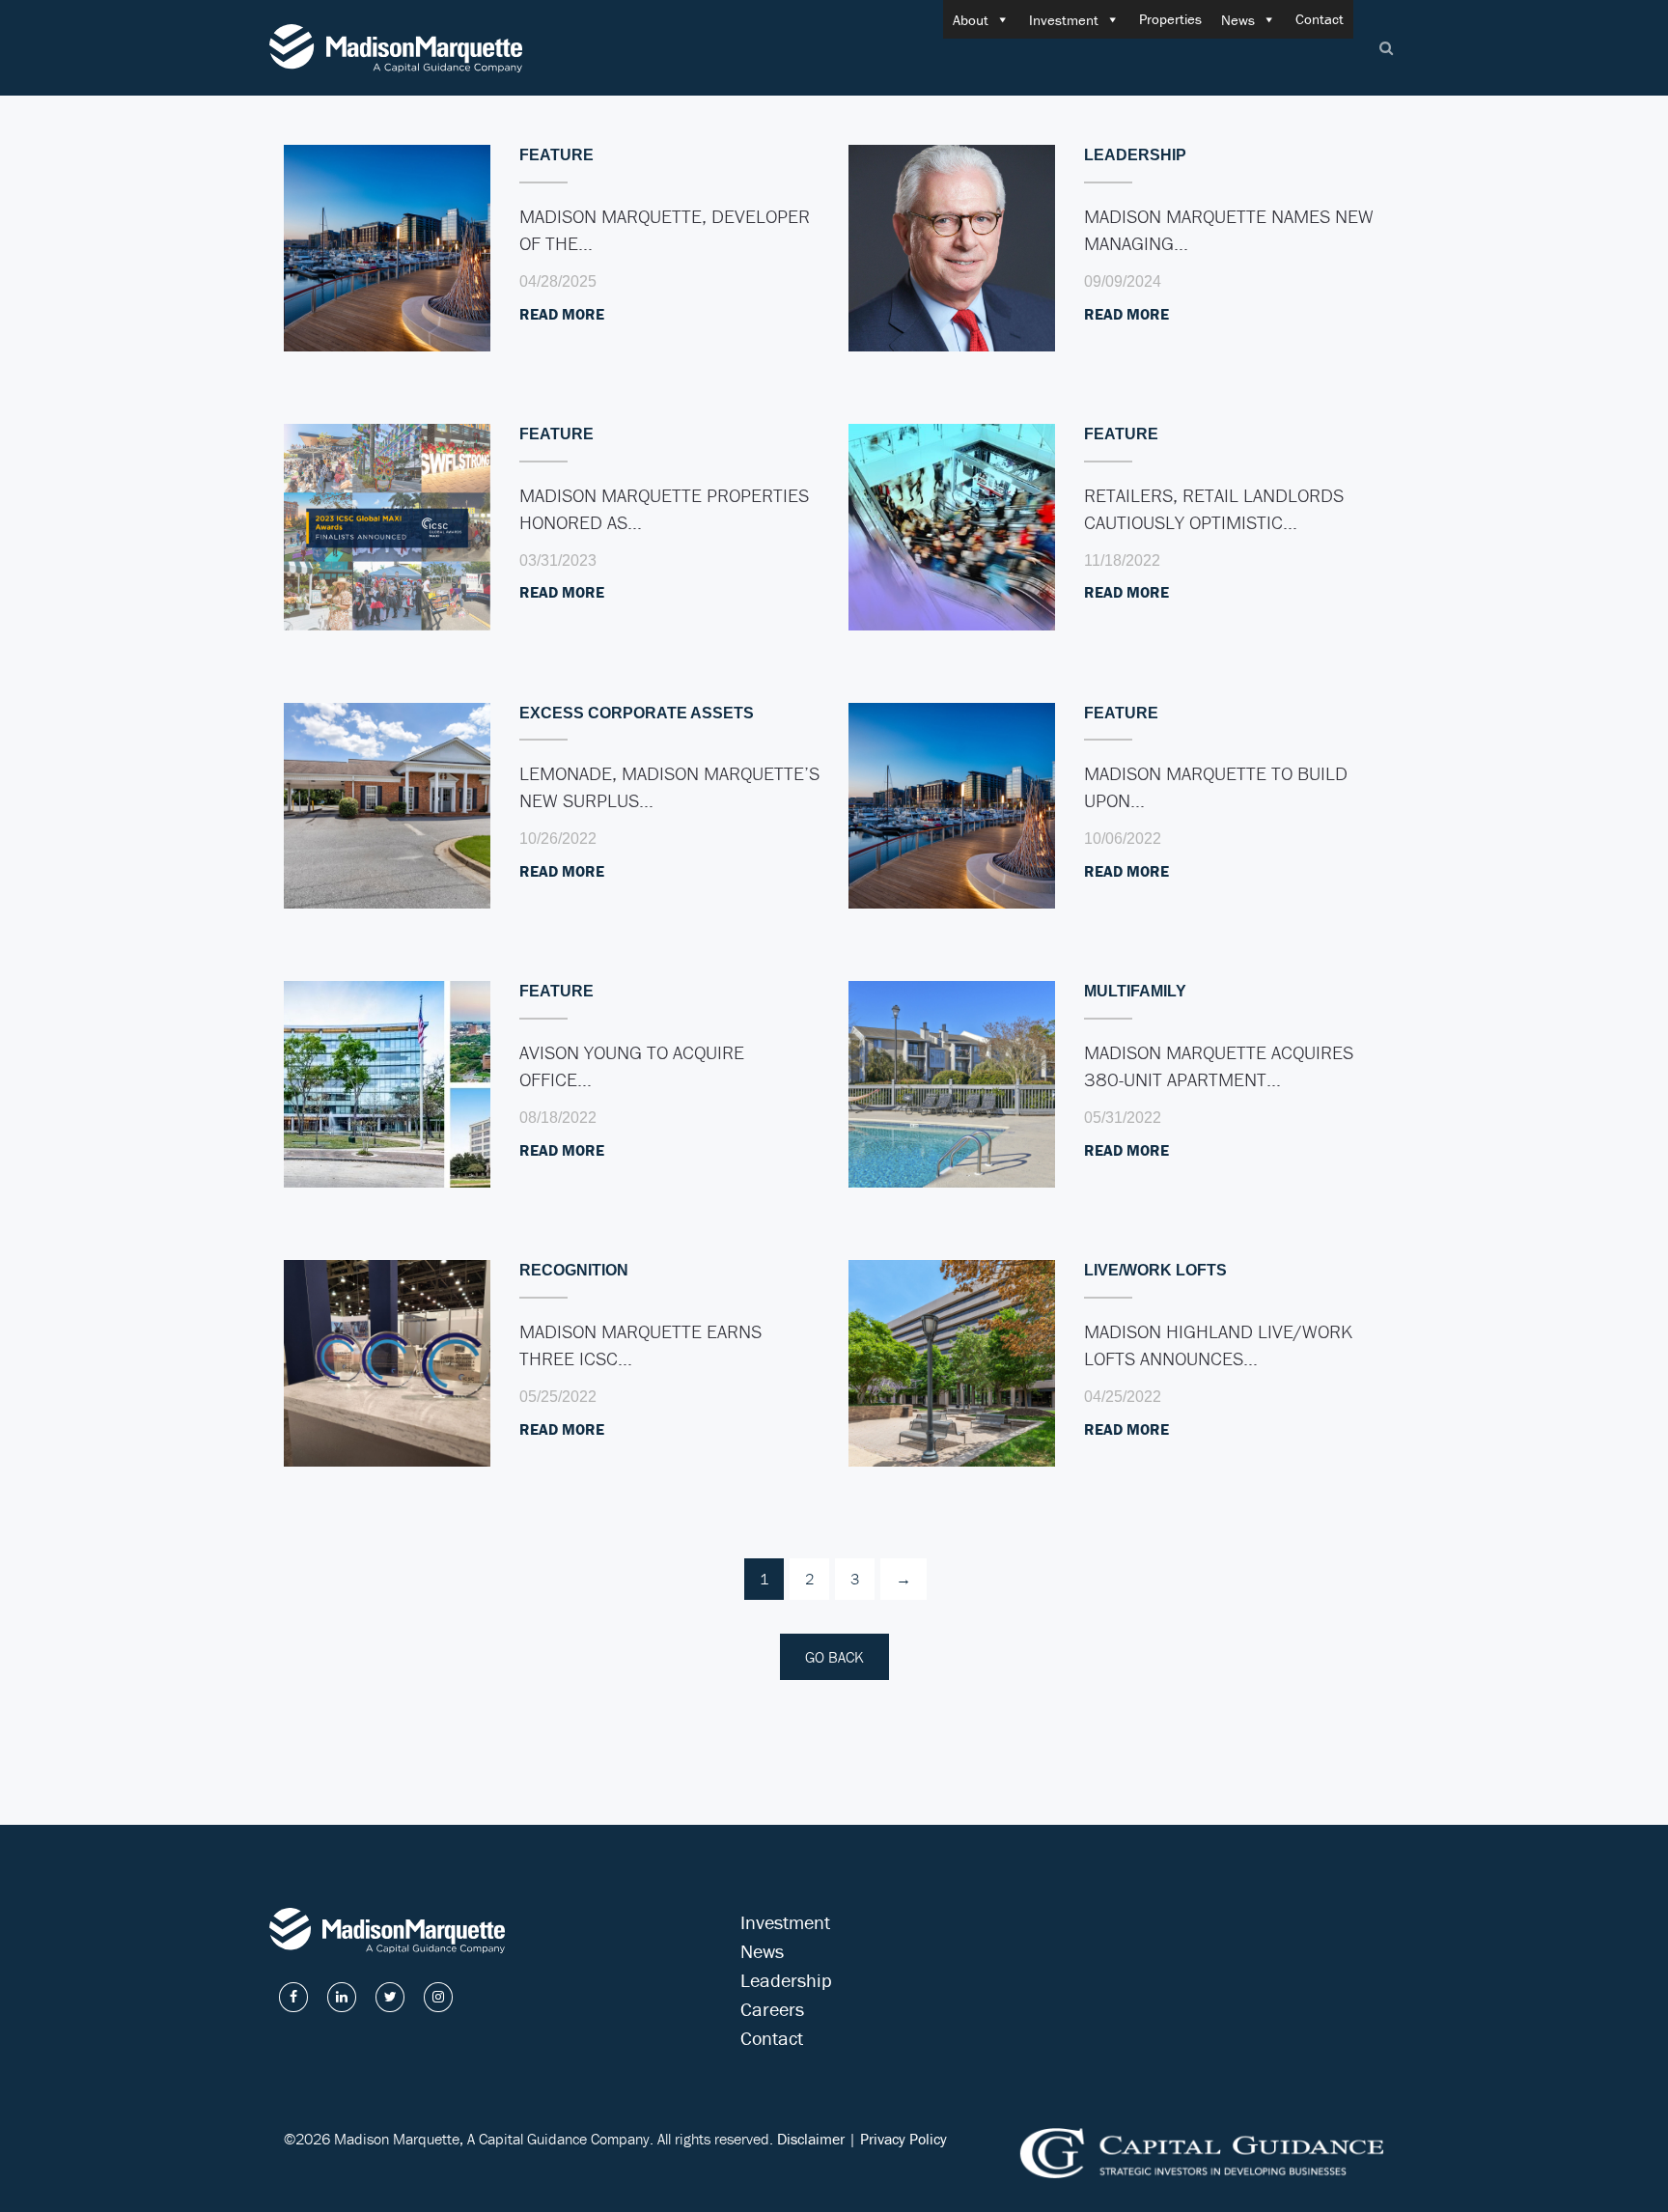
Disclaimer (811, 2139)
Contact (1320, 19)
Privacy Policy (903, 2139)
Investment (1064, 20)
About (971, 20)
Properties (1170, 19)
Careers (772, 2009)
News (1238, 20)
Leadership (786, 1980)
